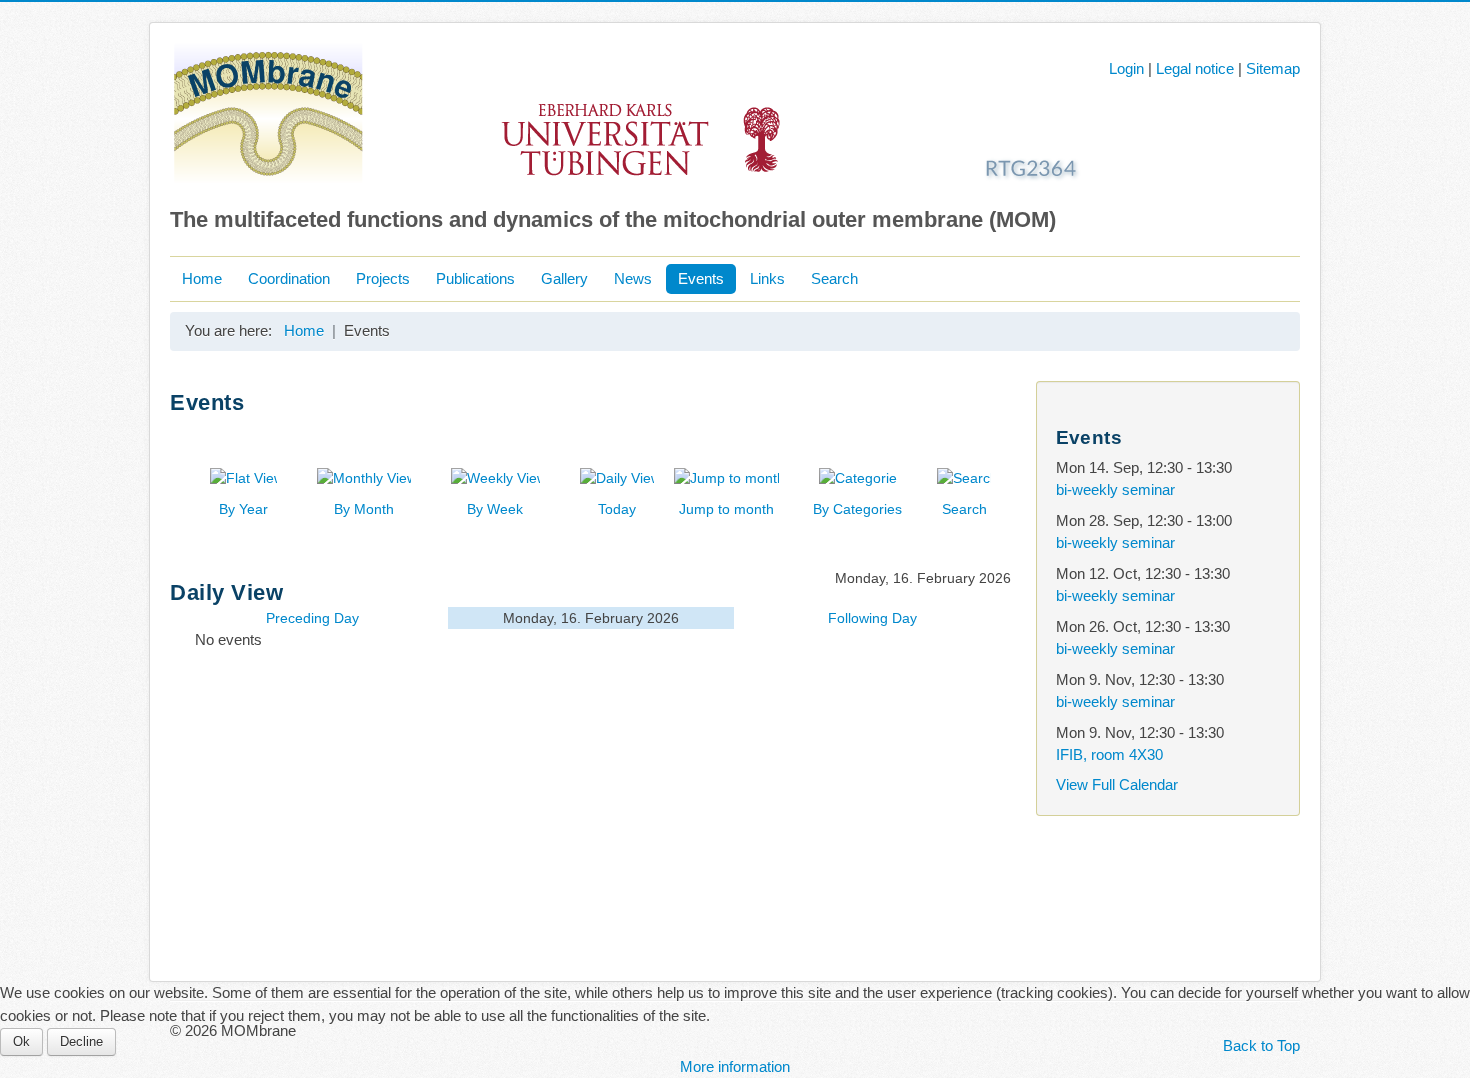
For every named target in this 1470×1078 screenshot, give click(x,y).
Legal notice (1195, 68)
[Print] (994, 433)
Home (202, 278)
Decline (81, 1041)
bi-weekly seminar (1115, 489)
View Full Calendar (1117, 784)
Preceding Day (312, 618)
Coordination (289, 278)
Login (1126, 68)
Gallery (564, 278)
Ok (21, 1041)
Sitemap (1273, 68)
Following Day (872, 618)
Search (834, 278)
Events (701, 278)
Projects (383, 278)
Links (767, 278)
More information (735, 1066)
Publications (475, 278)
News (633, 278)
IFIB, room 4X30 (1109, 754)
